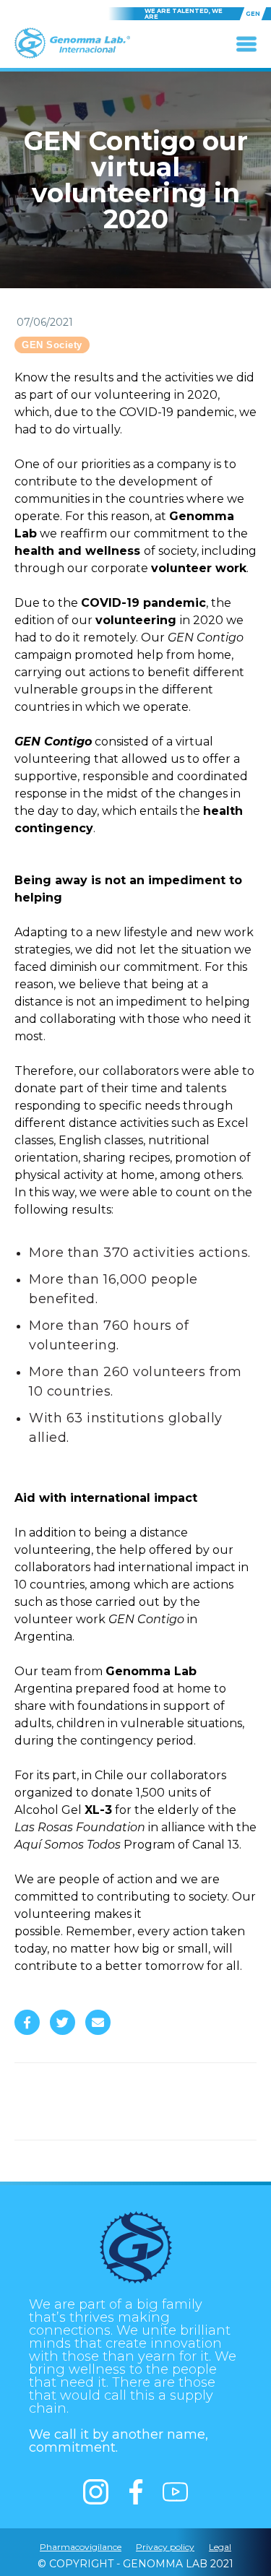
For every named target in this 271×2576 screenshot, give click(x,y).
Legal (220, 2547)
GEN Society (52, 345)
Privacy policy (165, 2547)
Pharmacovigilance (81, 2547)
